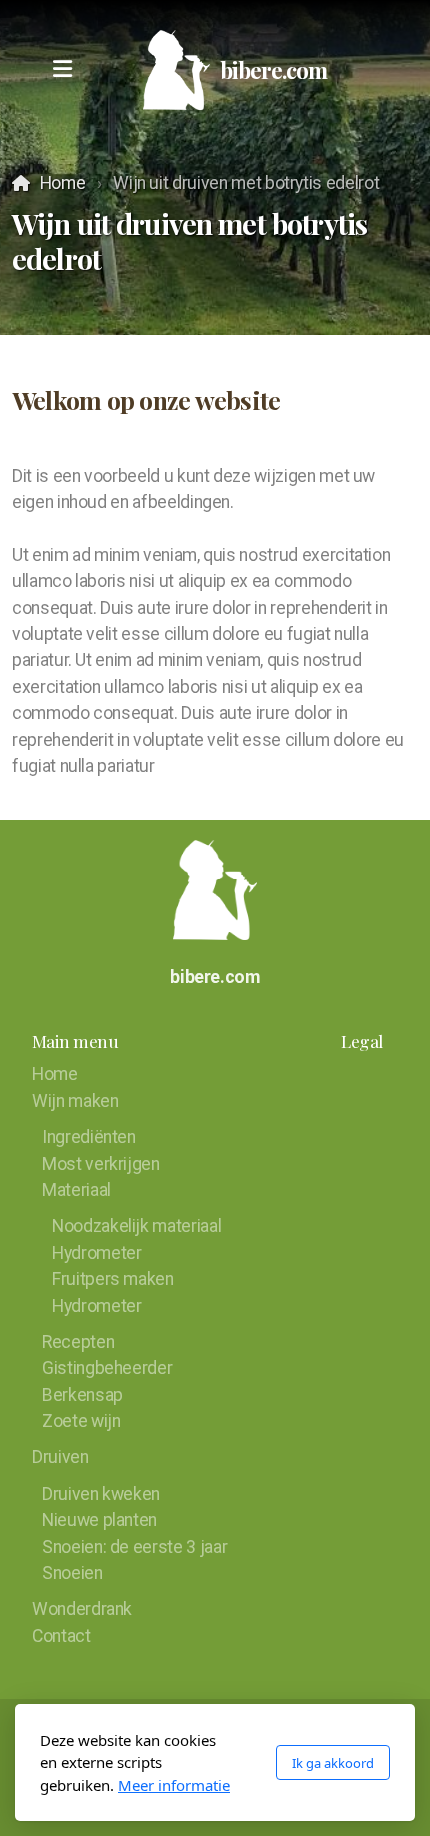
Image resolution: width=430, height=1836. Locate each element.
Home (62, 183)
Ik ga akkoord (333, 1763)
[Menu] (62, 70)
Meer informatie (174, 1785)
